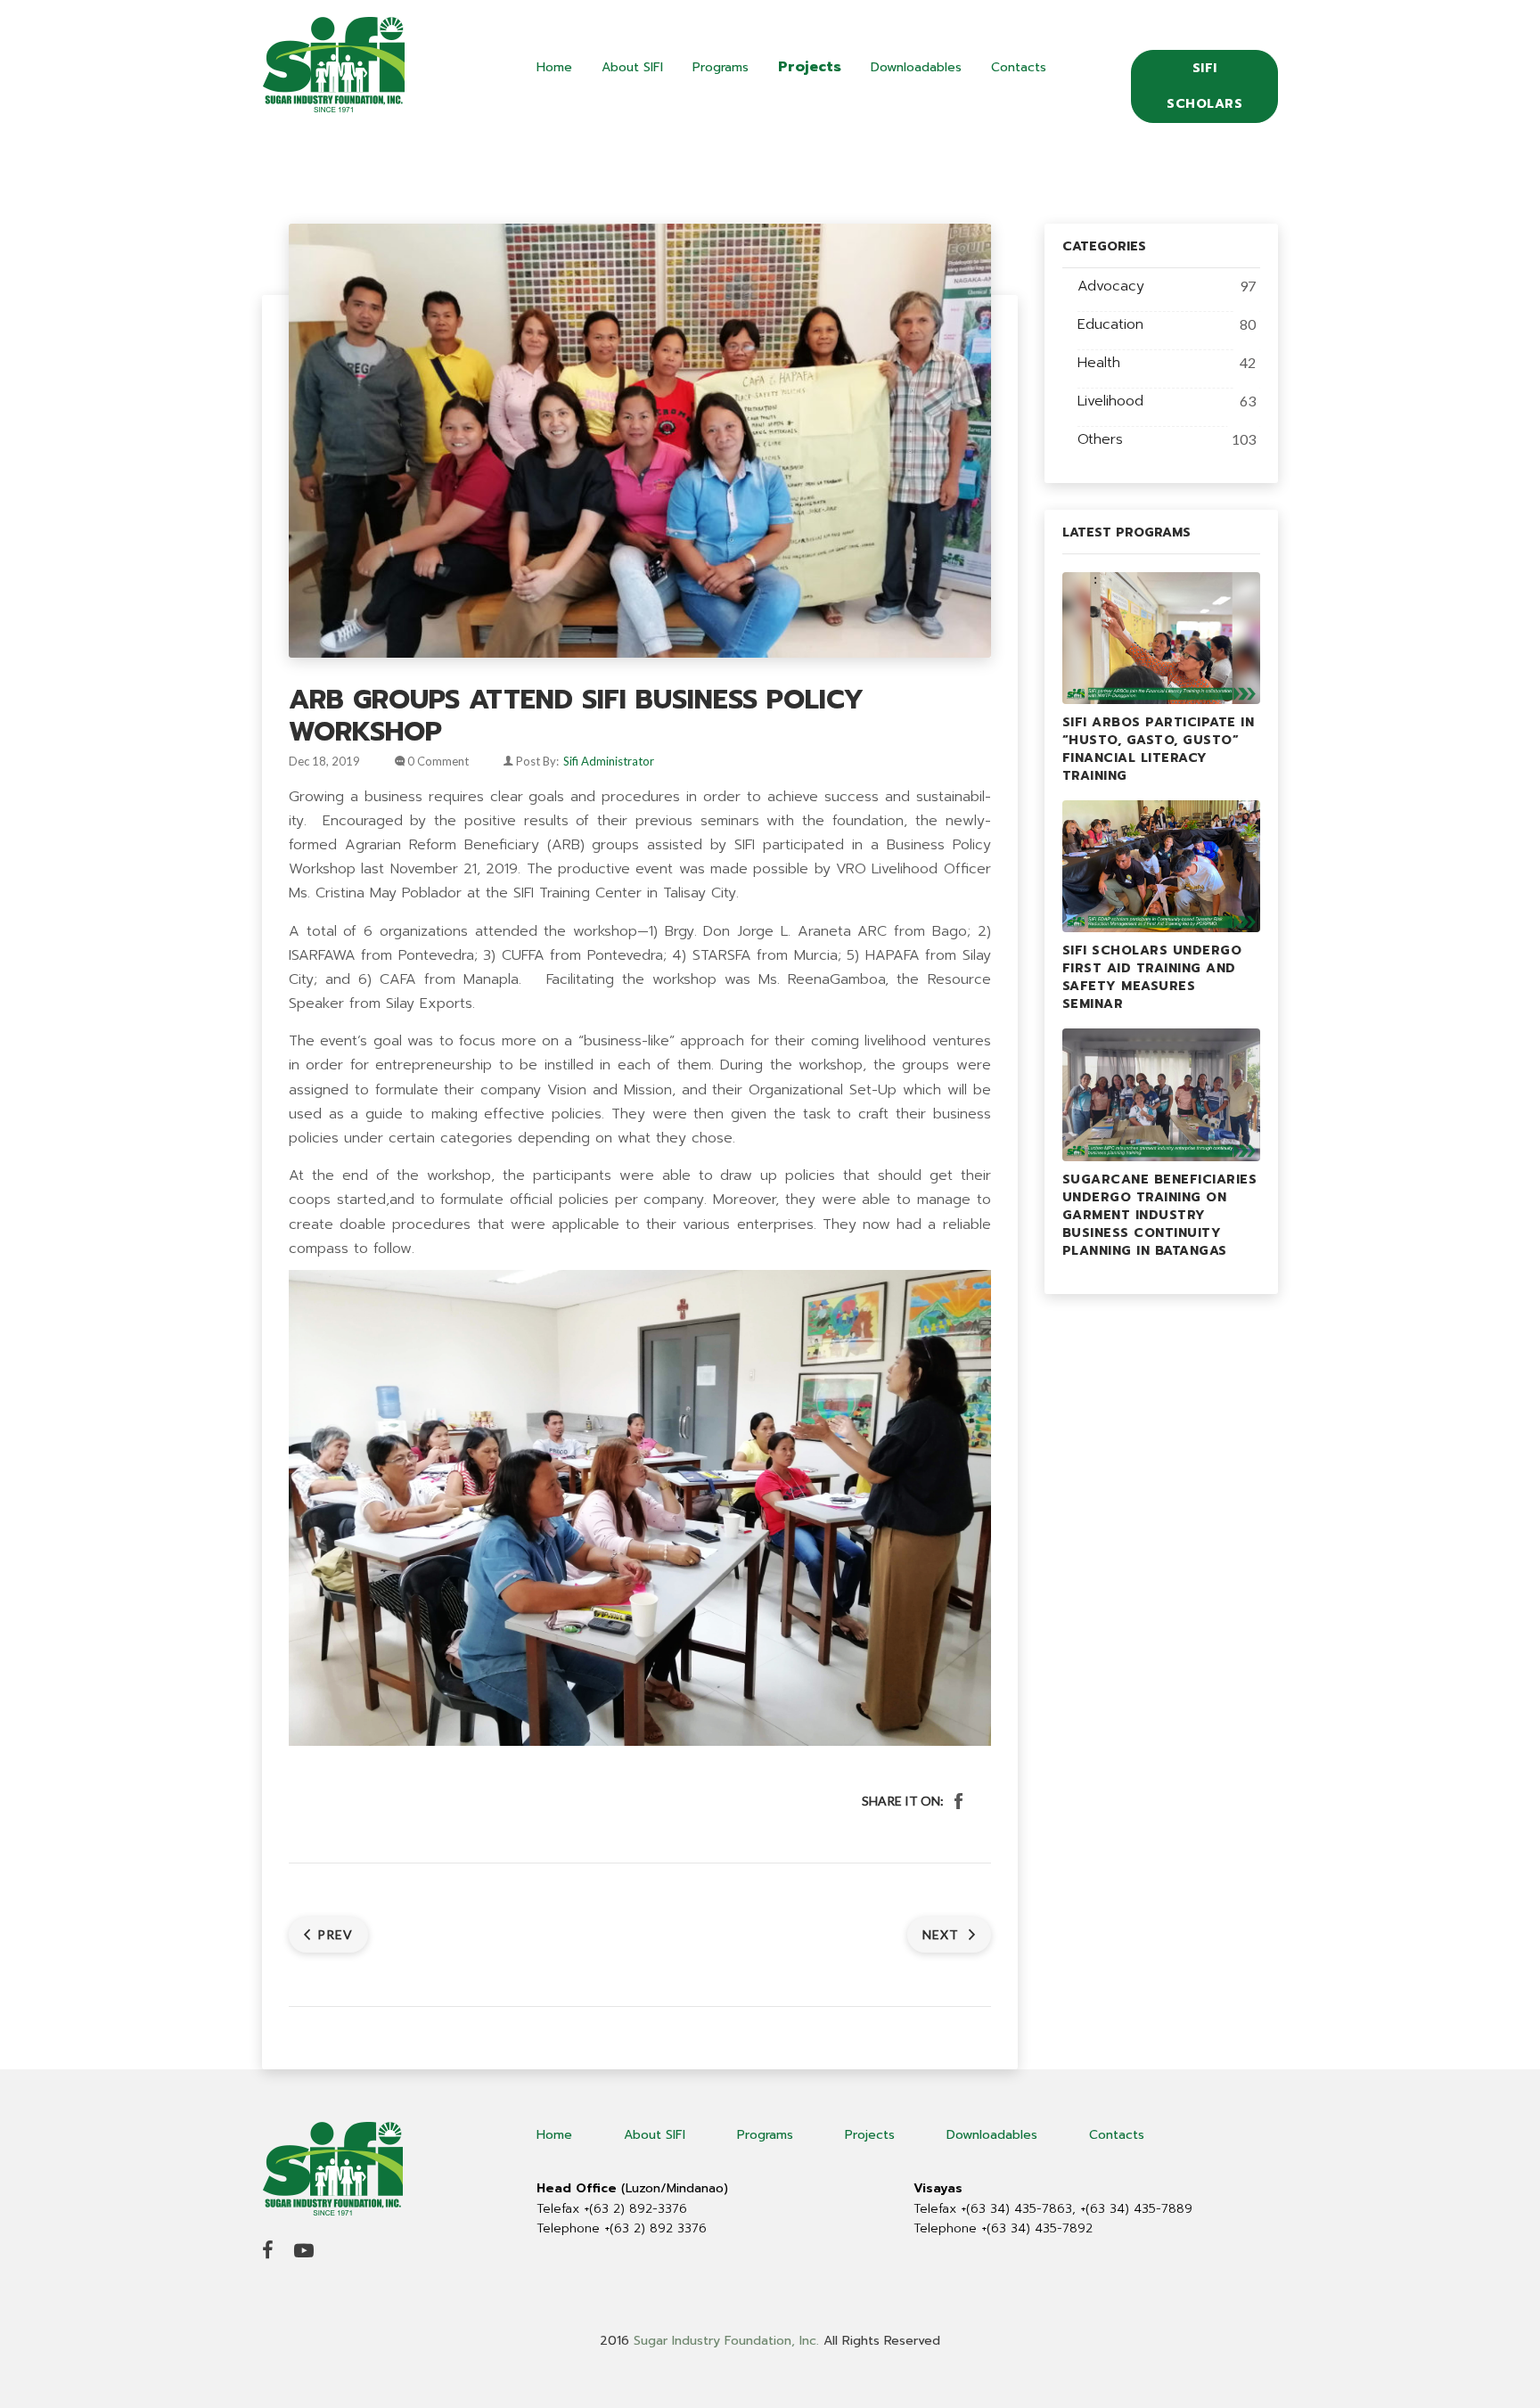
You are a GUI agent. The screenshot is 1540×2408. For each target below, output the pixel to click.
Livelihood (1110, 401)
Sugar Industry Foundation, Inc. (726, 2341)
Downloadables (916, 67)
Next (942, 1934)
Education (1110, 324)
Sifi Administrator (609, 761)
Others (1100, 439)
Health (1099, 363)
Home (554, 67)
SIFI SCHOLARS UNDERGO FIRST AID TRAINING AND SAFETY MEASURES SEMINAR (1152, 977)
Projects (810, 67)
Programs (721, 67)
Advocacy (1111, 286)
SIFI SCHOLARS (1204, 86)
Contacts (1019, 67)
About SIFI (632, 67)
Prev (335, 1934)
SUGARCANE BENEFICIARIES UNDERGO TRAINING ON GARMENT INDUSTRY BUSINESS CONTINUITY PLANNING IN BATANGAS (1160, 1215)
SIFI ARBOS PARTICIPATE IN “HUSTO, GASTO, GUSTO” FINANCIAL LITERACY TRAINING (1159, 749)
